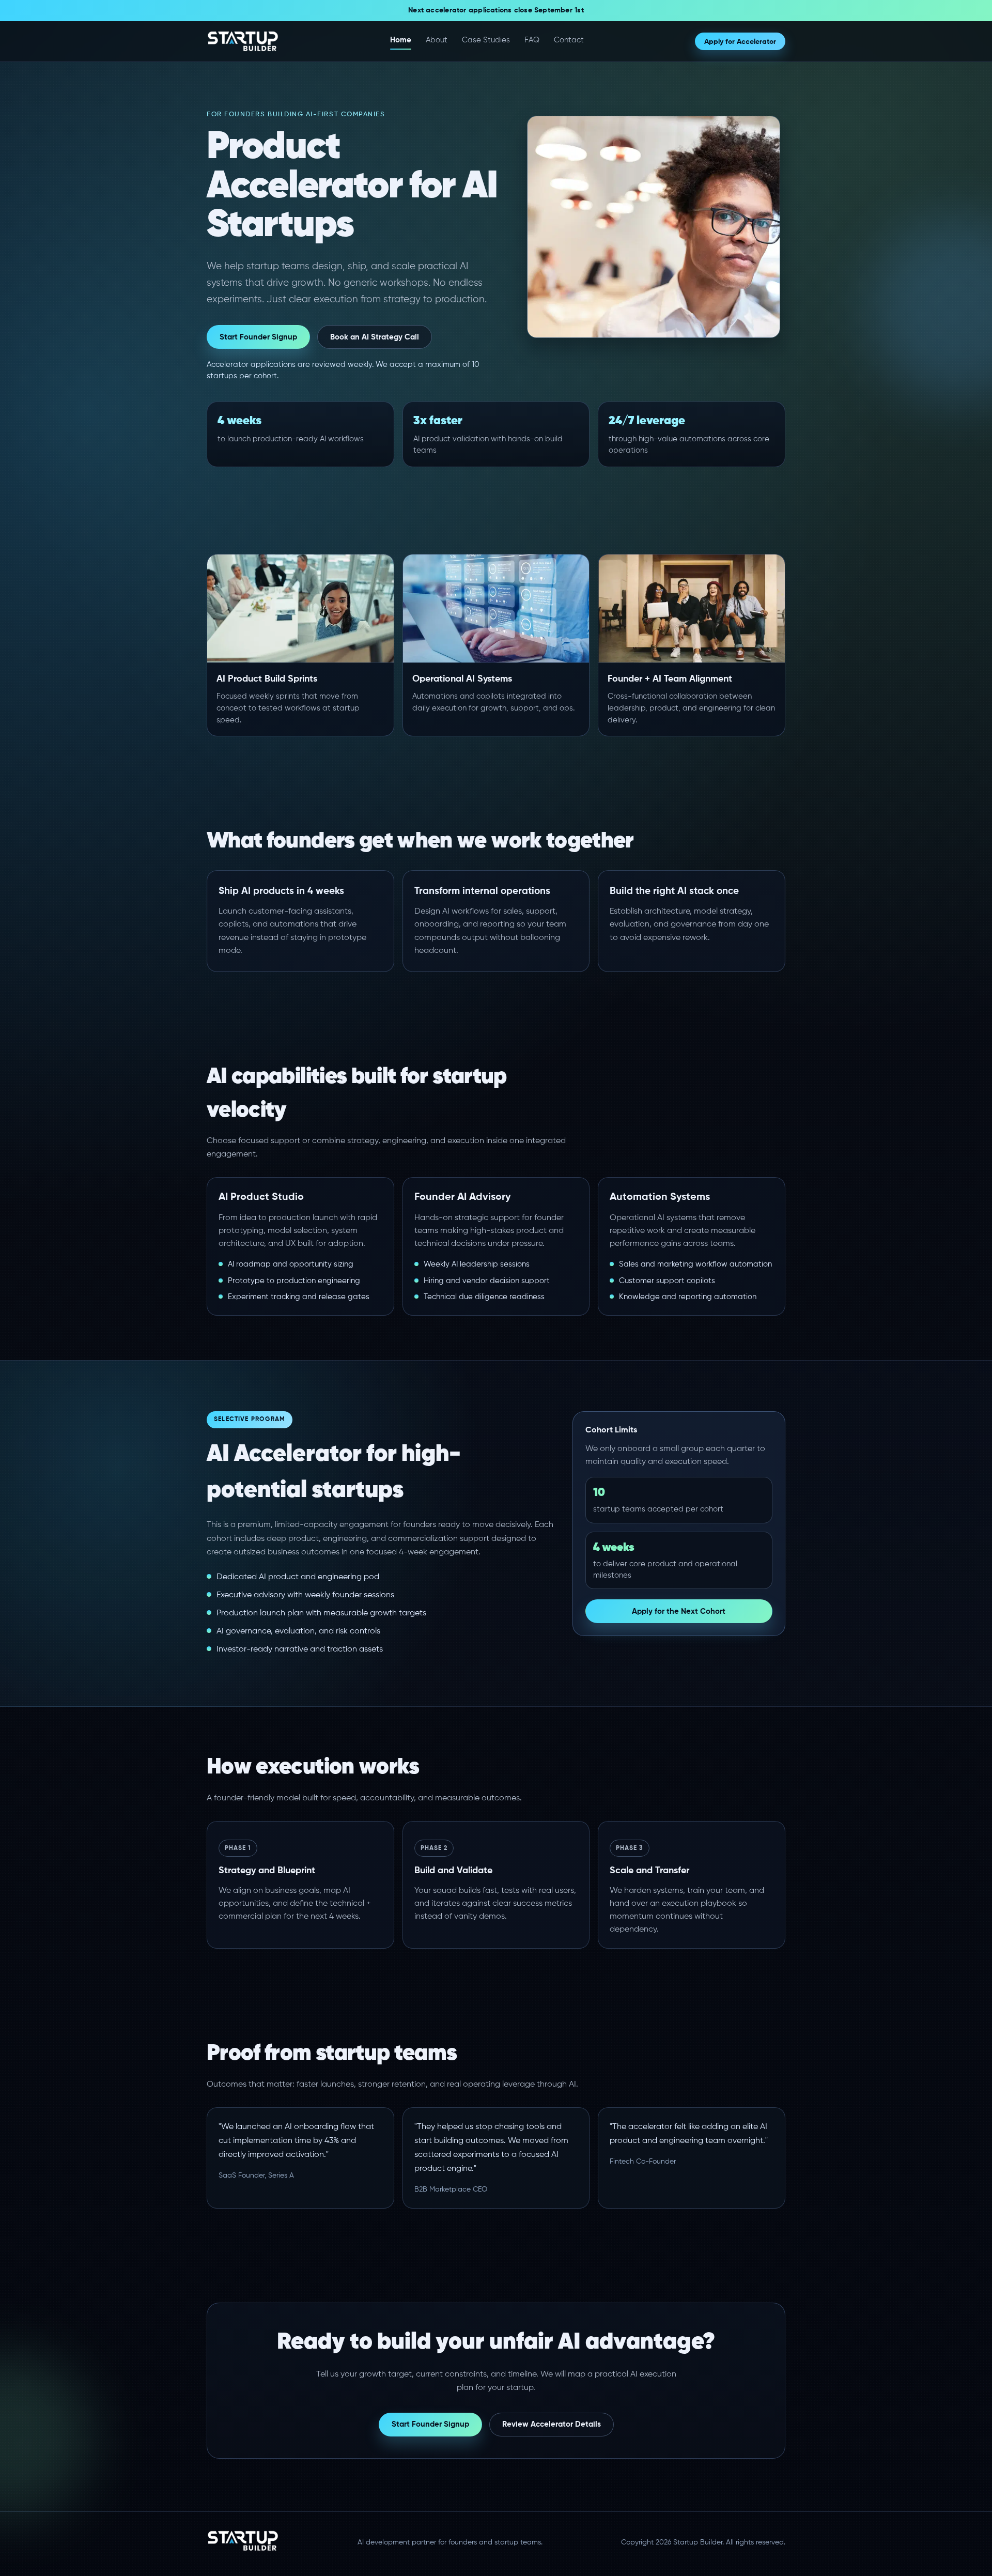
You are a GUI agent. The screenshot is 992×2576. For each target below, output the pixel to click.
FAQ (532, 40)
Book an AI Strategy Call (375, 337)
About (437, 40)
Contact (569, 40)
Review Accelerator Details (552, 2424)
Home (401, 40)
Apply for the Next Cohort (679, 1611)
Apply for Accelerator (740, 42)
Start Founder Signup (258, 337)
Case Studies (486, 40)
